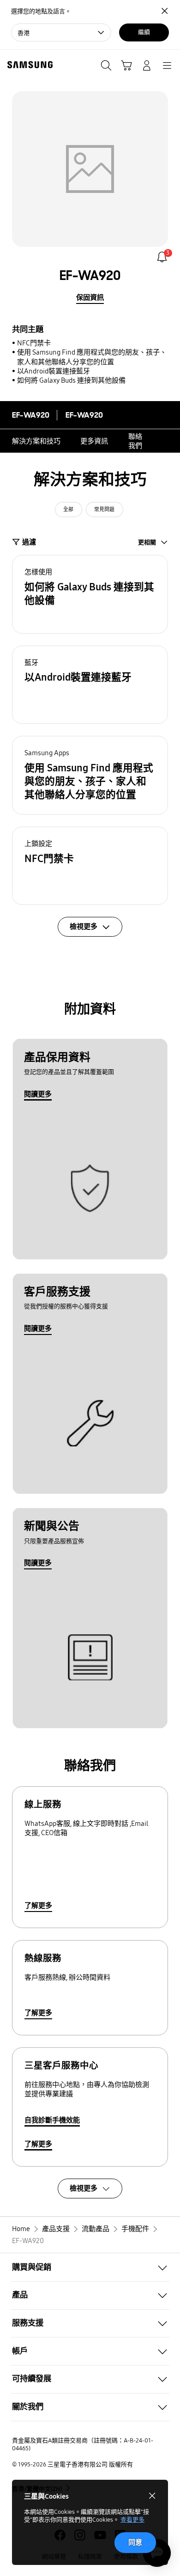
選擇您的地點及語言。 (41, 12)
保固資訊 (90, 297)
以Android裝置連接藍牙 (54, 371)
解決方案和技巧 (36, 441)
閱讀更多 (38, 1094)
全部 (68, 510)
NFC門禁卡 (34, 343)
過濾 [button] (29, 542)
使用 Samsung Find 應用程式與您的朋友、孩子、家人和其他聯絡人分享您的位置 (92, 357)
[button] (90, 594)
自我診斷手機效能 (52, 2120)
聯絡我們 (135, 441)
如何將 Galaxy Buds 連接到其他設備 (71, 380)
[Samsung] (28, 65)
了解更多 (38, 1906)
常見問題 (104, 510)
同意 (135, 2542)
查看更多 (132, 2520)
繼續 (144, 32)
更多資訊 (94, 441)
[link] (162, 257)
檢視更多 (84, 2188)
